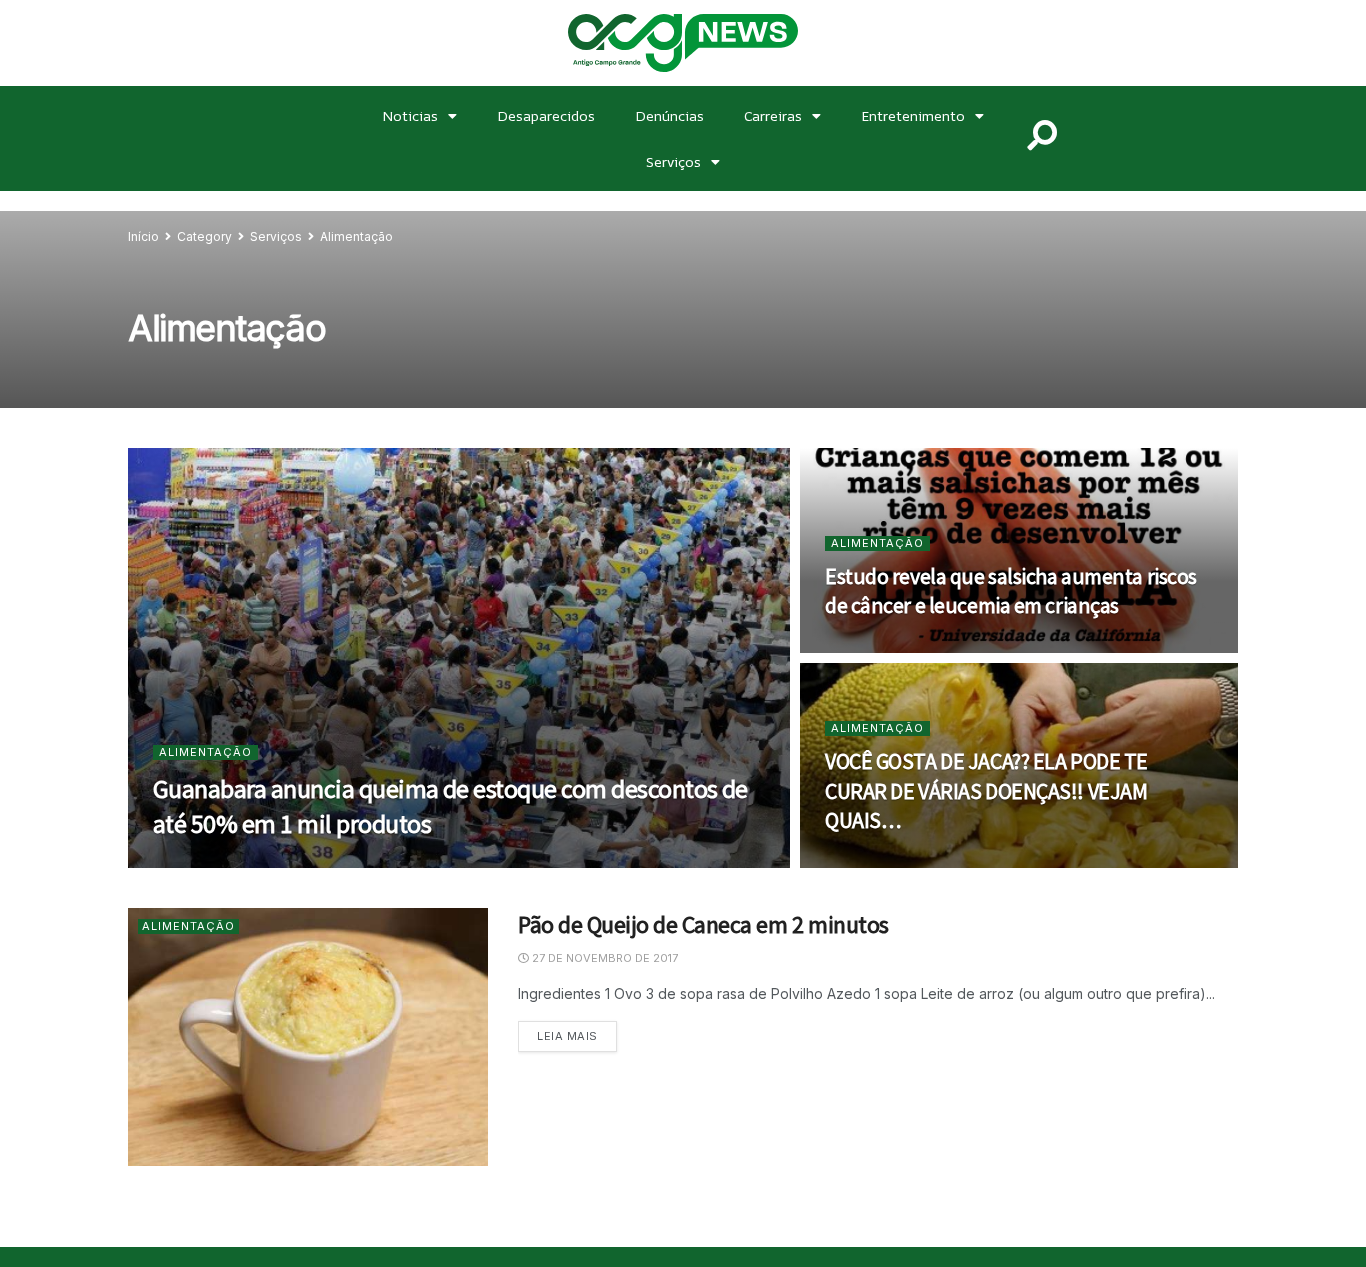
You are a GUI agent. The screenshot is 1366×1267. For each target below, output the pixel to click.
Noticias (410, 115)
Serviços (673, 161)
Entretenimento (913, 115)
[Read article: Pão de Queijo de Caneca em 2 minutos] (308, 1036)
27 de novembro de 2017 (603, 958)
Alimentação (356, 236)
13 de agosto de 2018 (902, 862)
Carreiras (773, 115)
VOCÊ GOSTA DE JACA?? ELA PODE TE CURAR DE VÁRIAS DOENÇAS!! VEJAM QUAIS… (986, 790)
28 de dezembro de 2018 (239, 862)
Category (204, 236)
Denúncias (669, 115)
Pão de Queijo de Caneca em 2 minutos (703, 924)
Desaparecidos (546, 115)
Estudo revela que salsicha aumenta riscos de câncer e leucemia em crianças (1011, 591)
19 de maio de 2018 (893, 647)
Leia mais (577, 1032)
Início (143, 236)
